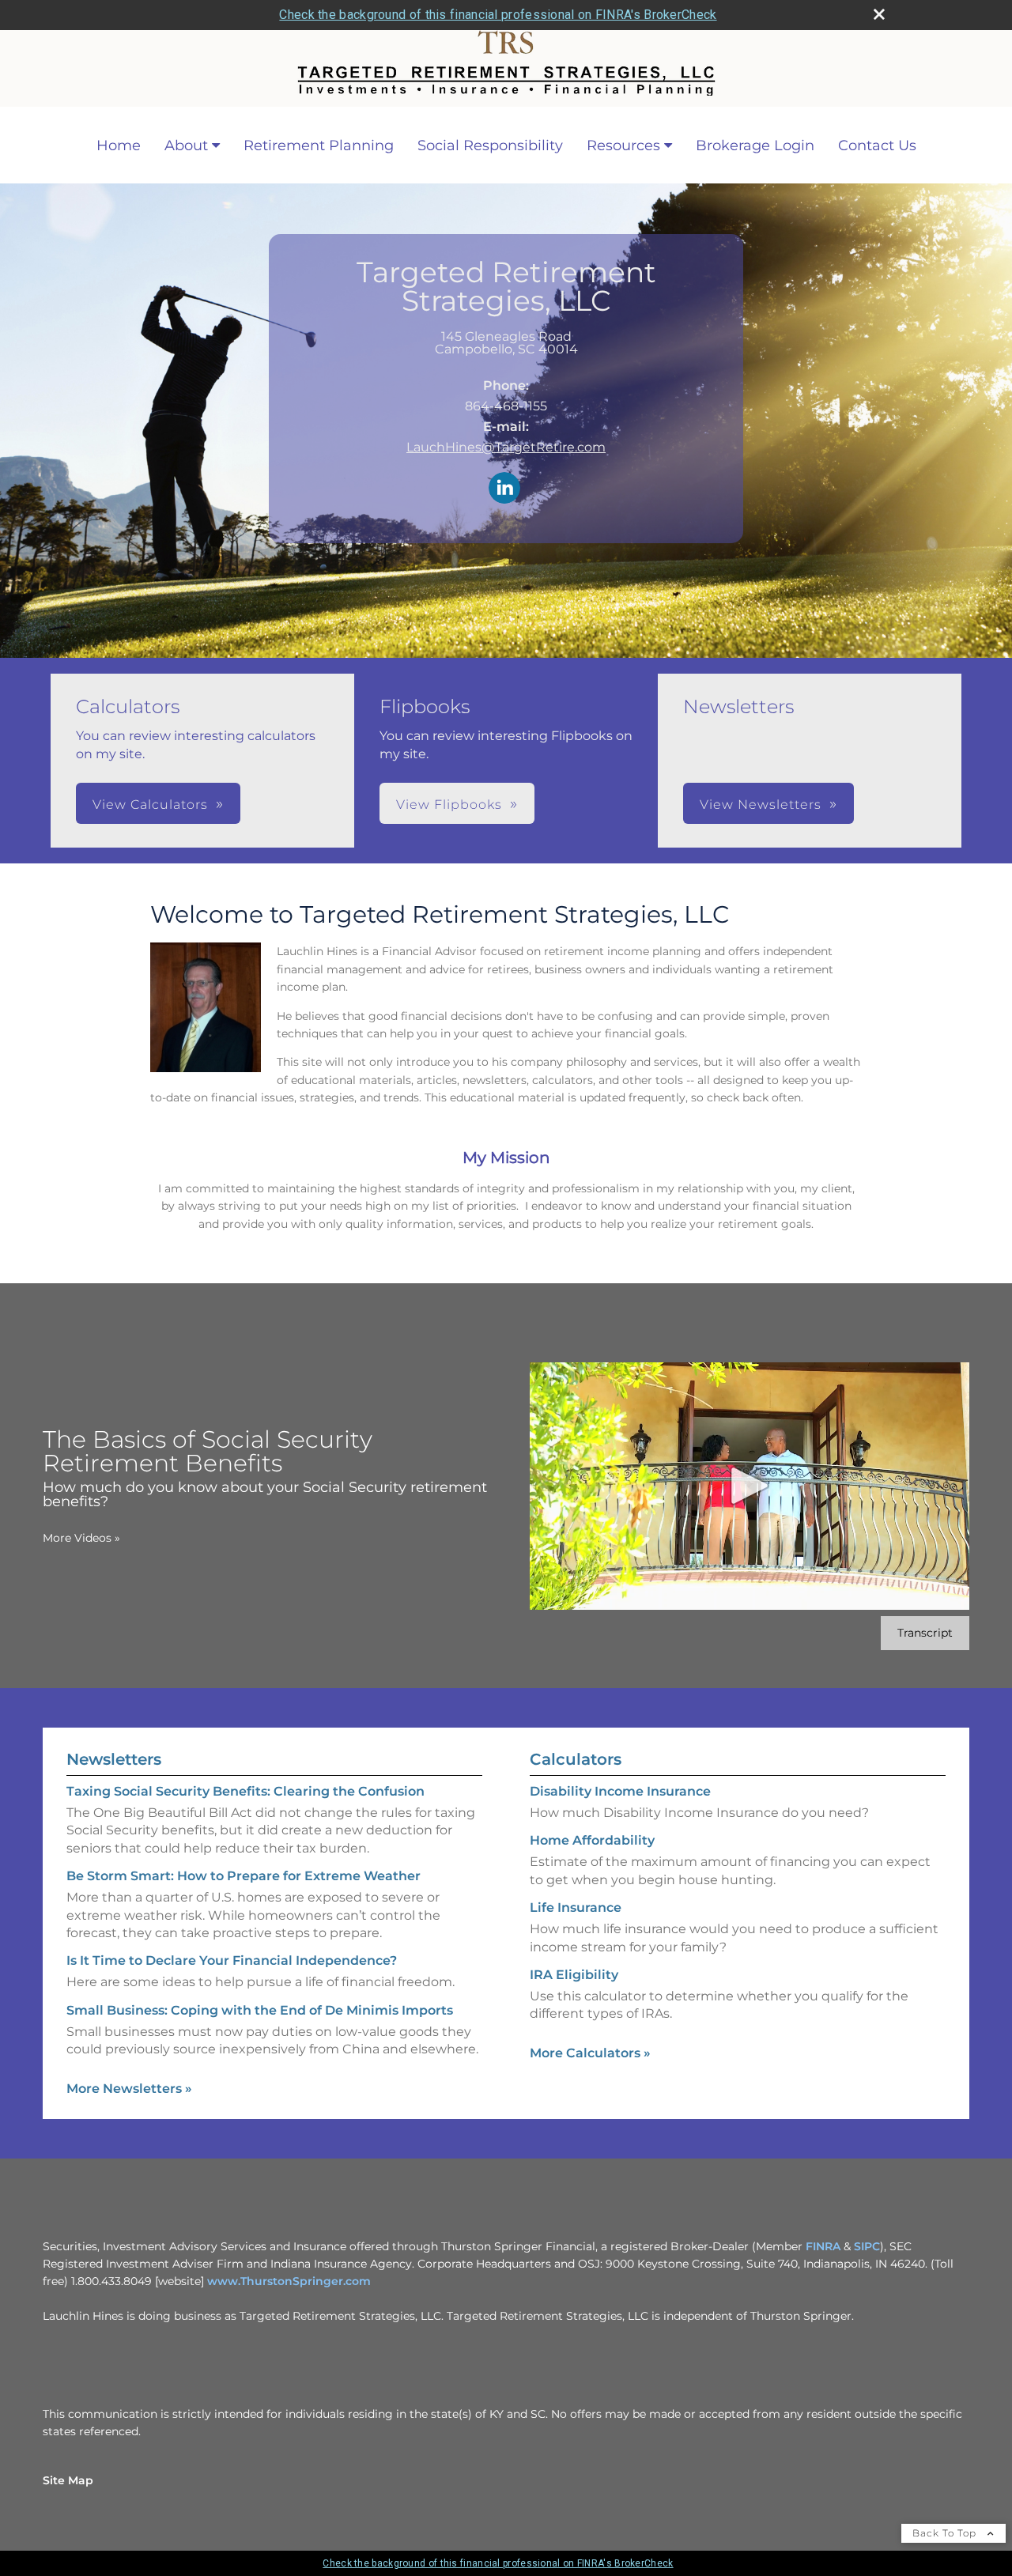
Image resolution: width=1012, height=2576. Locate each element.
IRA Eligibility (574, 1975)
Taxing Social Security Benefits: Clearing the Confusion (245, 1791)
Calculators (576, 1759)
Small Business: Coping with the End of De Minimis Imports (260, 2010)
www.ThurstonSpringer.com (289, 2281)
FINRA (823, 2246)
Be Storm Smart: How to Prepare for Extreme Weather (244, 1876)
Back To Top (946, 2533)
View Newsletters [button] (761, 805)
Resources (623, 145)
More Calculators (590, 2053)
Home (119, 145)
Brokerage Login (755, 145)
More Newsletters (129, 2089)
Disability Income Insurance (620, 1791)
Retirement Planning (319, 145)
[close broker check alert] (879, 14)
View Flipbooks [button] (449, 805)
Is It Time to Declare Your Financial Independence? (232, 1960)
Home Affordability (592, 1840)
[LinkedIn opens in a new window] (504, 489)
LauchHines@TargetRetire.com (506, 447)
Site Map (68, 2480)
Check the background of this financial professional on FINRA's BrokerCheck (498, 15)
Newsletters (114, 1759)
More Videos (81, 1538)
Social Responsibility (490, 145)
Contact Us (877, 145)
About (186, 145)
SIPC (867, 2246)
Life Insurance (576, 1907)
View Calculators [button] (150, 805)
